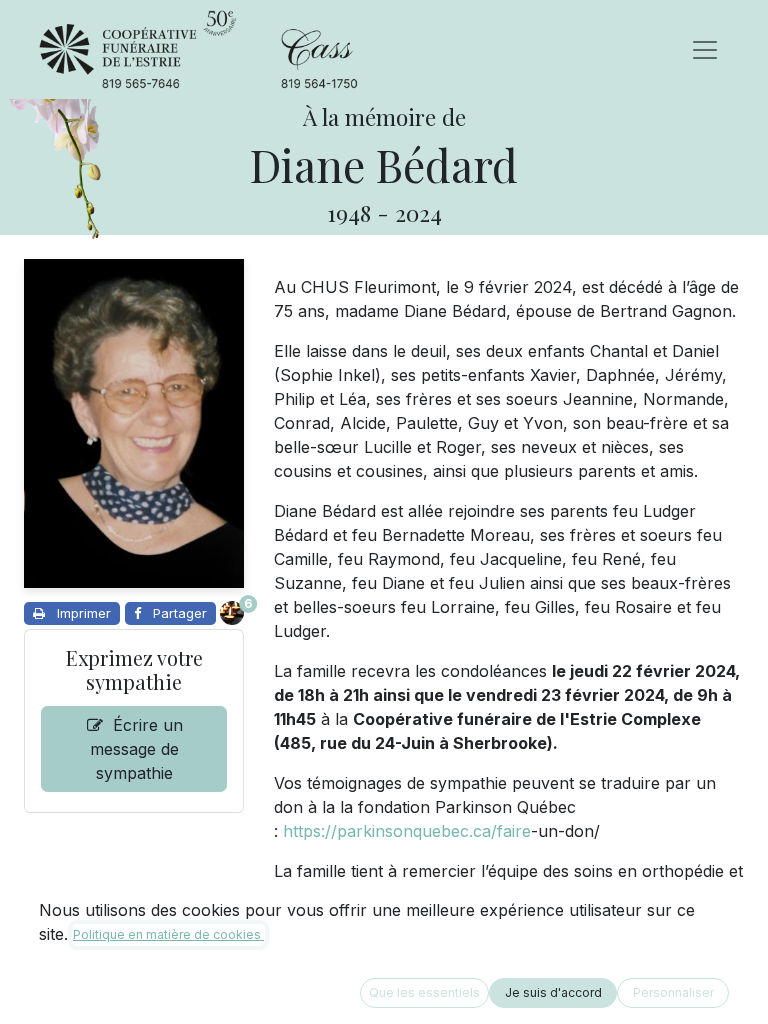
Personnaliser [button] (673, 992)
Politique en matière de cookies (168, 934)
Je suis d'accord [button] (553, 992)
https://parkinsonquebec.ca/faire (407, 831)
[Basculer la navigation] (705, 50)
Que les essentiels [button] (424, 992)
